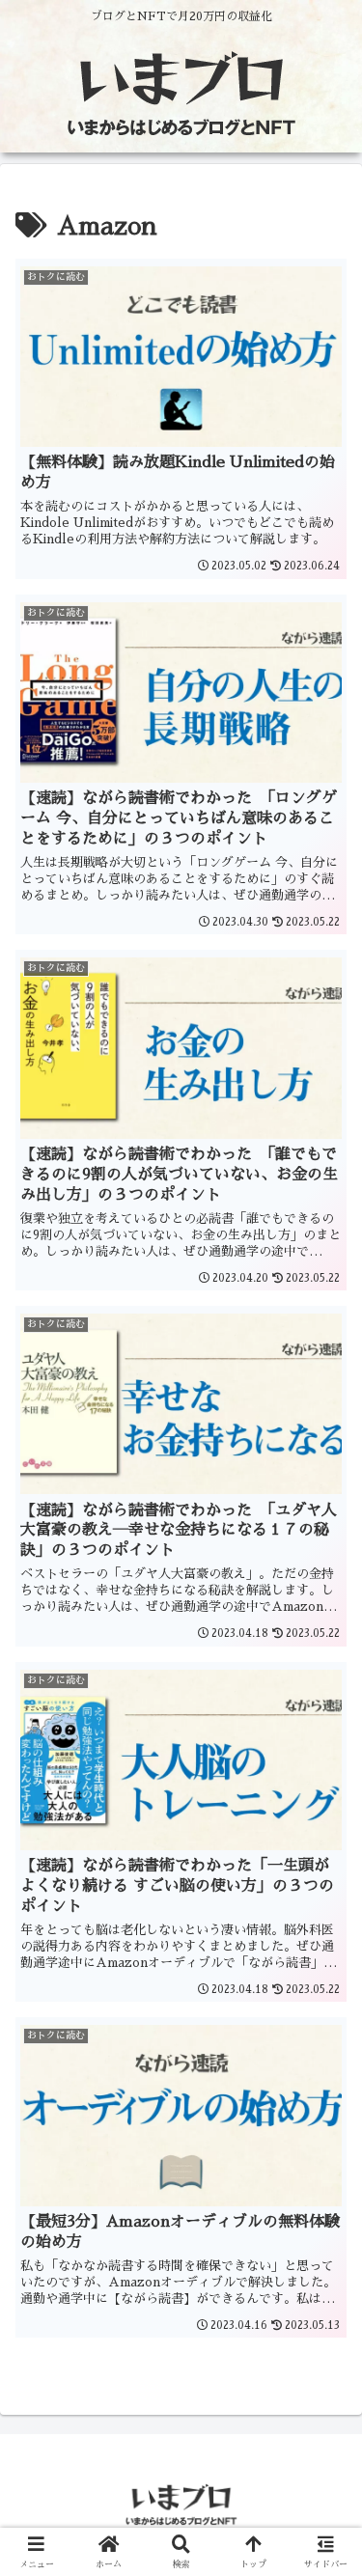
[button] (323, 2354)
